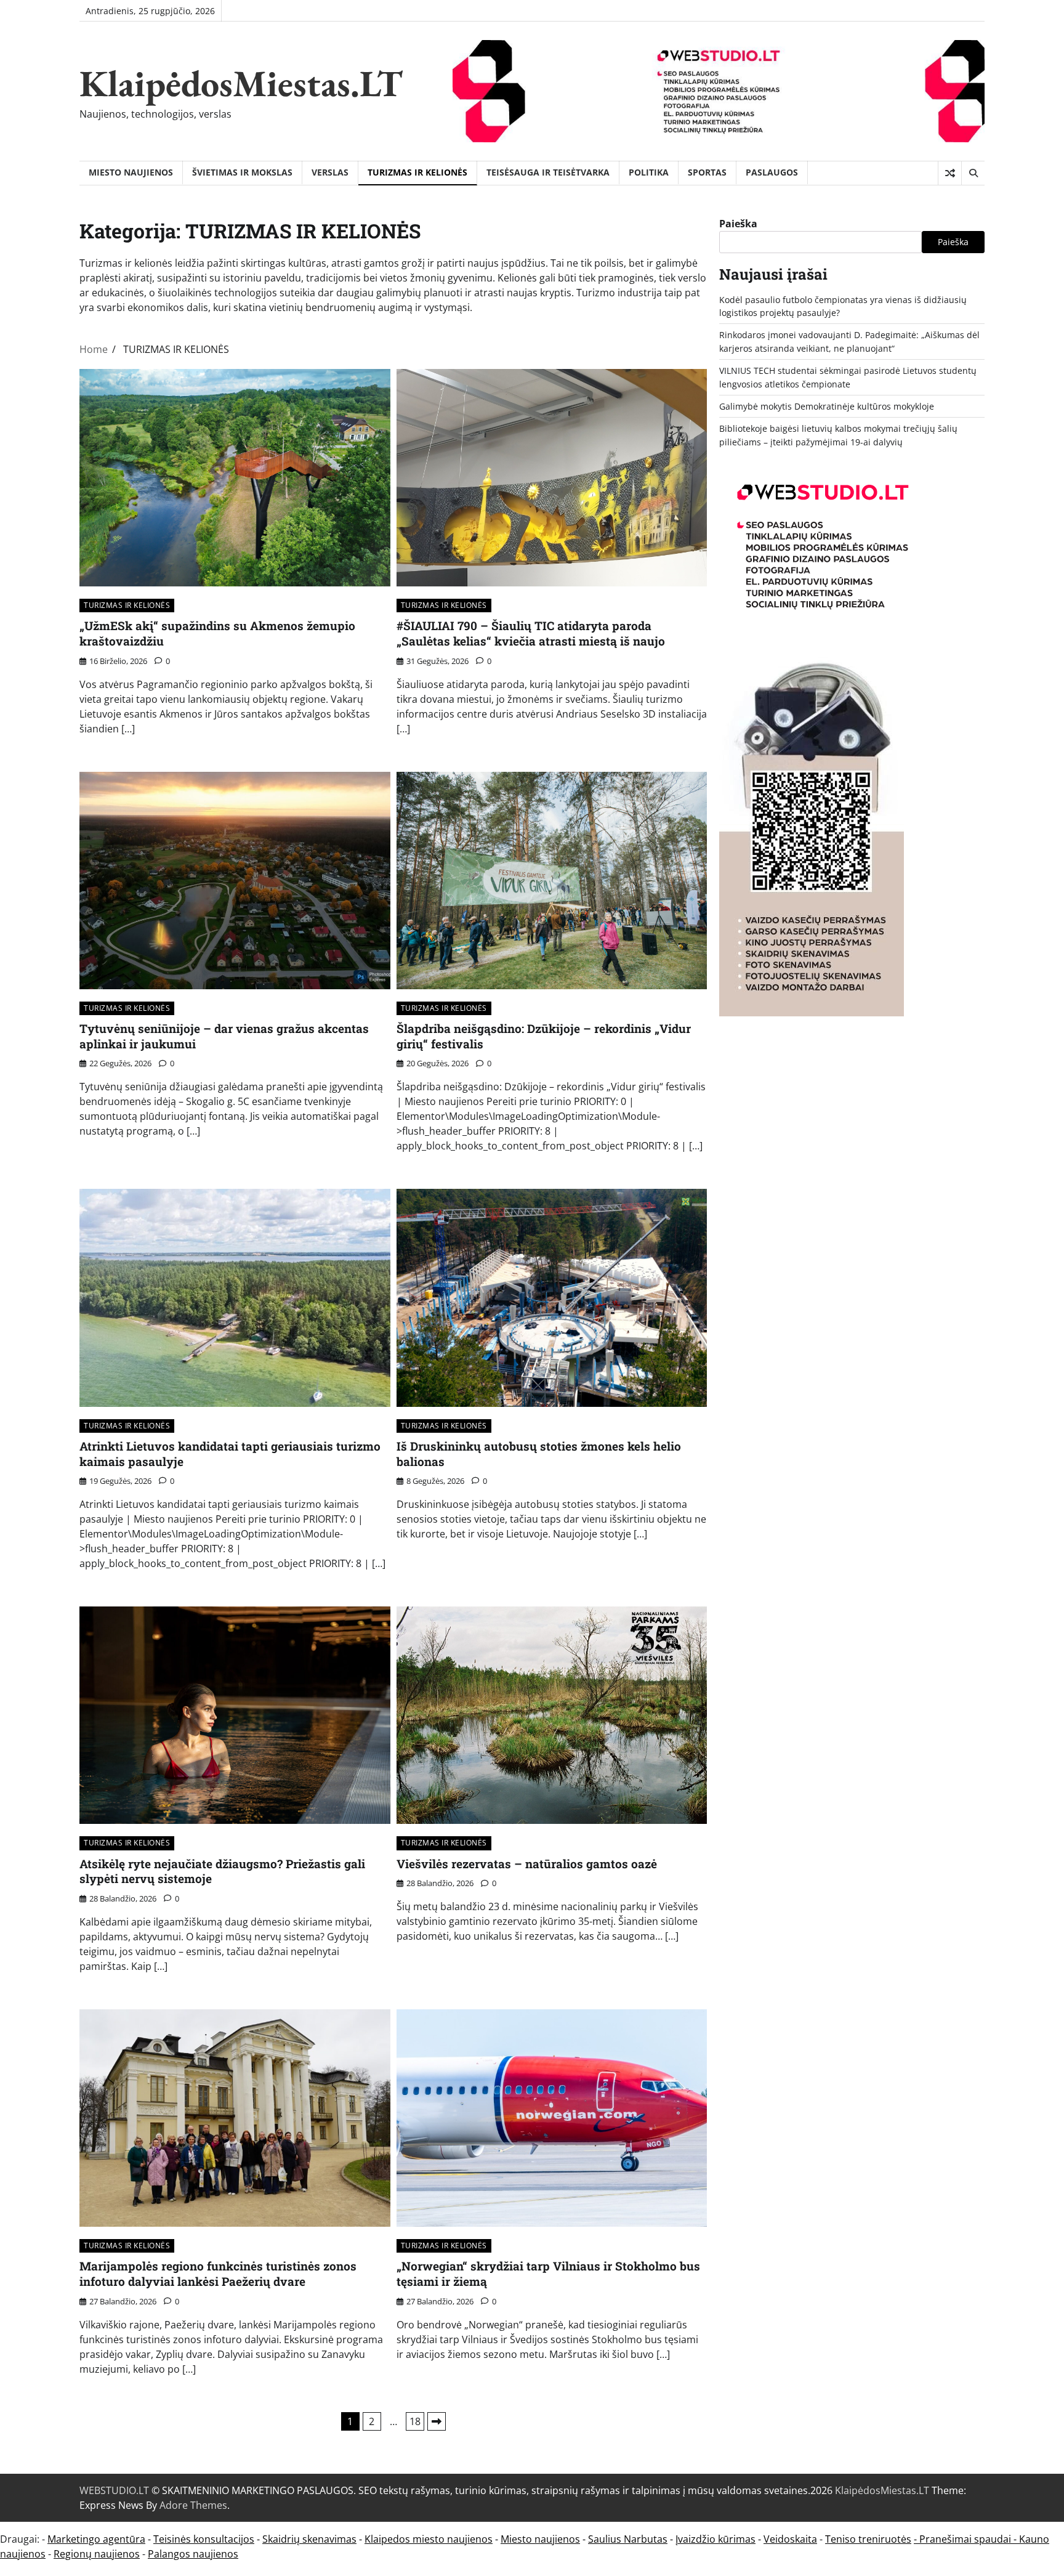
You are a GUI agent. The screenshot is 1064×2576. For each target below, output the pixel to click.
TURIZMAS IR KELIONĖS (417, 172)
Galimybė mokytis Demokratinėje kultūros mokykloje (827, 406)
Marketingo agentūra (96, 2539)
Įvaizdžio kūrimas (715, 2539)
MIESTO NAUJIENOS (131, 172)
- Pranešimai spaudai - (966, 2539)
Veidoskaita (790, 2539)
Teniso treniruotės (868, 2539)
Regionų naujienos (97, 2554)
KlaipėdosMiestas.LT (241, 83)
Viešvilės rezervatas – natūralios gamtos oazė (527, 1864)
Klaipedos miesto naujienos (429, 2539)
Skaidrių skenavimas (309, 2539)
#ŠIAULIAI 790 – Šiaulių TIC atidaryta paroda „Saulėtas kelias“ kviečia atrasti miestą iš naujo (531, 633)
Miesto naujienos (540, 2539)
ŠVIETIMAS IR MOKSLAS (242, 172)
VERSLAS (330, 172)
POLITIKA (649, 172)
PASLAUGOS (772, 172)
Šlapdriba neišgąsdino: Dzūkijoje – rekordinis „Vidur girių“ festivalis (544, 1036)
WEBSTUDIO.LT (114, 2490)
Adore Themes (193, 2505)
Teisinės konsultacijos (204, 2539)
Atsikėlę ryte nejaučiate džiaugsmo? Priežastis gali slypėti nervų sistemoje (222, 1871)
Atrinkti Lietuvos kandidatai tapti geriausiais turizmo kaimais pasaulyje (230, 1454)
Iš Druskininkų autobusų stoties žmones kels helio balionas (539, 1454)
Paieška (738, 224)
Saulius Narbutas (628, 2539)
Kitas (437, 2421)
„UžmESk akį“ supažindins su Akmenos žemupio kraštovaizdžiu (217, 633)
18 (415, 2421)
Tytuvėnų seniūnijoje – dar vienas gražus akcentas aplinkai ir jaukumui (224, 1036)
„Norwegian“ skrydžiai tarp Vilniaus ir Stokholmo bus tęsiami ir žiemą (548, 2274)
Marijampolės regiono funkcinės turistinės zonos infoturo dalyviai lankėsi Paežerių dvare (218, 2274)
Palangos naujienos (193, 2554)
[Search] (973, 173)
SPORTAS (707, 172)
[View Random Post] (950, 173)
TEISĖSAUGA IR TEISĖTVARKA (548, 172)
